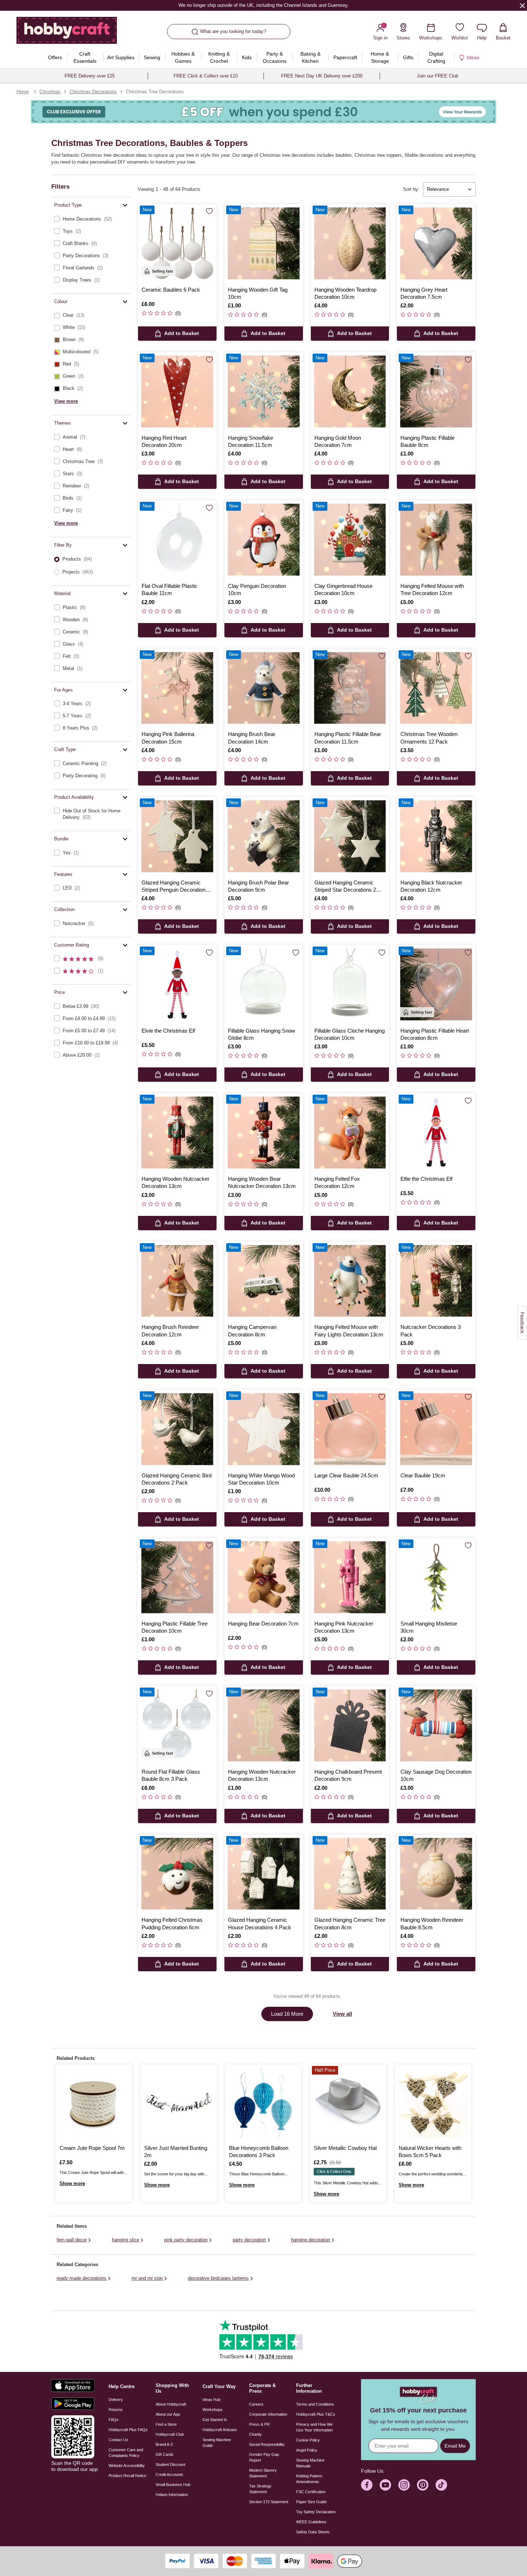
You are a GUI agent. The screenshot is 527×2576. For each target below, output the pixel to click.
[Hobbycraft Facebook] (367, 2485)
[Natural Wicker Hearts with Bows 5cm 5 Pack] (433, 2103)
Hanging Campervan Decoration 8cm (252, 1331)
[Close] (522, 5)
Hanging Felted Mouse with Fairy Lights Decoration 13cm (349, 1331)
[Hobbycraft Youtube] (385, 2485)
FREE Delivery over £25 (90, 76)
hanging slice (125, 2240)
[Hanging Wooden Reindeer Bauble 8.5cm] (436, 1874)
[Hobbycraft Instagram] (404, 2485)
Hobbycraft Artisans (220, 2430)
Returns (116, 2410)
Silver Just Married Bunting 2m (176, 2152)
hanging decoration (311, 2240)
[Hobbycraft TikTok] (441, 2485)
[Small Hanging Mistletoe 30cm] (436, 1577)
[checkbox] (91, 219)
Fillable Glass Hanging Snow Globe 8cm (262, 1034)
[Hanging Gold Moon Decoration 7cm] (350, 391)
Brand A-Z (164, 2444)
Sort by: (411, 189)
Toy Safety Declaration (316, 2512)
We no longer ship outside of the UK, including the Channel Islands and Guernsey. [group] (263, 5)
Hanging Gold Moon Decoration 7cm (338, 441)
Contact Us (118, 2440)
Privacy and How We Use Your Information (314, 2427)
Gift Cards (165, 2454)
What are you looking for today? (233, 31)
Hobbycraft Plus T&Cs (316, 2414)
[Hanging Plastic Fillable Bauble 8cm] (436, 391)
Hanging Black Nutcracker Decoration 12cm (431, 886)
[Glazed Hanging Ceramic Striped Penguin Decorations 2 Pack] (177, 836)
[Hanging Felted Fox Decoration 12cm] (350, 1133)
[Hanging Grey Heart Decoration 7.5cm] (436, 243)
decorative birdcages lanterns (218, 2278)
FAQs (114, 2420)
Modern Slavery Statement (263, 2473)
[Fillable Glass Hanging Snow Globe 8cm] (264, 984)
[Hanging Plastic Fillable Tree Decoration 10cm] (177, 1577)
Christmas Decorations (93, 92)
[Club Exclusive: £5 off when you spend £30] (263, 112)
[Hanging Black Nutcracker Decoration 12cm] (436, 836)
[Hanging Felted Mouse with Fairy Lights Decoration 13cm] (350, 1281)
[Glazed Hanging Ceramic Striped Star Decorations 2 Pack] (350, 836)
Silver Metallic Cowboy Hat (345, 2148)
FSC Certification (311, 2492)
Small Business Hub (173, 2485)
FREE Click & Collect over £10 (206, 76)
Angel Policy (307, 2450)
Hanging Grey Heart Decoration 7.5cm (424, 293)
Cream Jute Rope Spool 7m (92, 2148)
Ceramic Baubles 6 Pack (171, 290)
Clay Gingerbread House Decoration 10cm (343, 589)
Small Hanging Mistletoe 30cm (429, 1627)
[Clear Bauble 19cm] (436, 1429)
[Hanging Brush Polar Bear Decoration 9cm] (264, 836)
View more (66, 401)
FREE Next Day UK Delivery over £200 (322, 76)
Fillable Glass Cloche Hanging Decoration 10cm (350, 1034)
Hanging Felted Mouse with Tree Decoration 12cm (432, 589)
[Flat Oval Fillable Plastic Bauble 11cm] (177, 540)
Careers (256, 2404)
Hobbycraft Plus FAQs (128, 2430)
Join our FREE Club (438, 76)
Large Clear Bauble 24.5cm (346, 1475)
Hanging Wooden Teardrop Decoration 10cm (345, 293)
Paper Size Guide (311, 2502)
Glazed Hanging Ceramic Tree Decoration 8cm (350, 1923)
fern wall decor (72, 2240)
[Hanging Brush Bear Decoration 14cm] (264, 688)
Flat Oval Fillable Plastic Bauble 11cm (170, 589)
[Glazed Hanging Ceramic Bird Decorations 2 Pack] (177, 1429)
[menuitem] (55, 57)
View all (342, 2014)
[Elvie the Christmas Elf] (177, 984)
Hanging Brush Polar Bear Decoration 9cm (258, 886)
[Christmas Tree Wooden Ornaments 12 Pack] (436, 688)
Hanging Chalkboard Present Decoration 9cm (348, 1775)
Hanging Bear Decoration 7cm (263, 1624)
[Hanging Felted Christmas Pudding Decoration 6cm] (177, 1874)
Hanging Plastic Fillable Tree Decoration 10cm (175, 1627)
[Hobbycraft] (67, 33)
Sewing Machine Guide (217, 2443)
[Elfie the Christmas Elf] (436, 1133)
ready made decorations (82, 2278)
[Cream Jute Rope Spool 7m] (94, 2103)
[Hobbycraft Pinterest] (423, 2485)
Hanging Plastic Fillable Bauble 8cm (428, 441)
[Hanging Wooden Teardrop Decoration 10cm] (350, 243)
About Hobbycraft (171, 2404)
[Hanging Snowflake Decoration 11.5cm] (264, 391)
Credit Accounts (169, 2474)
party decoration (249, 2240)
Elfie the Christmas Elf (426, 1179)
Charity (255, 2434)
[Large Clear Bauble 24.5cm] (350, 1429)
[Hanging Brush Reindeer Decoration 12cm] (177, 1281)
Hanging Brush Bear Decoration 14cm (252, 738)
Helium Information (172, 2495)
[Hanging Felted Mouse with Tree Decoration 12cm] (436, 540)
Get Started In (215, 2420)
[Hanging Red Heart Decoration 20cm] (177, 391)
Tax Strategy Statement (260, 2489)
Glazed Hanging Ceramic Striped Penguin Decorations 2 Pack (177, 887)
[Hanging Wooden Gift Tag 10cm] (264, 243)
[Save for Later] (209, 212)
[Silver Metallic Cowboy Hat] (348, 2103)
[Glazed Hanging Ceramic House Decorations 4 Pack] (264, 1874)
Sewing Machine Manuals (310, 2463)
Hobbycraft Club (170, 2434)
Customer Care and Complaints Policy (126, 2453)
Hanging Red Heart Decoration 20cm (164, 441)
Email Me (455, 2446)
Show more (72, 2183)
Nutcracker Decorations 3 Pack (431, 1331)
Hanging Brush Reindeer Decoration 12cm (170, 1331)
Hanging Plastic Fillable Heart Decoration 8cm (435, 1034)
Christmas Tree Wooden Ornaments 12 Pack (429, 738)
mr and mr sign (147, 2278)
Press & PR (259, 2424)
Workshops (213, 2410)
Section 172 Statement (269, 2502)
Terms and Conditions (315, 2404)
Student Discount (170, 2464)
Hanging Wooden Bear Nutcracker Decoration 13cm (262, 1182)
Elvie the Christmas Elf (168, 1031)
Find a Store (166, 2424)
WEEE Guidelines (311, 2522)
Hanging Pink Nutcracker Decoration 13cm (344, 1627)
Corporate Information (268, 2414)
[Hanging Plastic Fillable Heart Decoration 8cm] (436, 984)
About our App (168, 2414)
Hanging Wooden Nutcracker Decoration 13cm (175, 1182)
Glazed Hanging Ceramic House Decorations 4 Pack (260, 1923)
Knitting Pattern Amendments (309, 2479)
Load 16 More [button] (287, 2014)
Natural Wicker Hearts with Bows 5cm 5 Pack (430, 2152)
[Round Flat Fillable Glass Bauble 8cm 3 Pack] (177, 1725)
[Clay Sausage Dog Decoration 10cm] (436, 1725)
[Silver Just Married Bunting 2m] (179, 2103)
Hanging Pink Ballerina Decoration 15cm (168, 738)
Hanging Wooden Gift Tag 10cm (258, 293)
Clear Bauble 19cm (423, 1475)
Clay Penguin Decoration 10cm (257, 589)
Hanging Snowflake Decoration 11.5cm (251, 441)
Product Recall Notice (127, 2476)
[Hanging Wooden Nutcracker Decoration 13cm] (177, 1133)
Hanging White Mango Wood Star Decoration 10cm (261, 1479)
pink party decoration (186, 2240)
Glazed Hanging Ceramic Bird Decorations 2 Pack (177, 1479)
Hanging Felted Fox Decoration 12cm (337, 1182)
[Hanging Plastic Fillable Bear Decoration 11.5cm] (350, 688)
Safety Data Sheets (313, 2532)
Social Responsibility (267, 2444)
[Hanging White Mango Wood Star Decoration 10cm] (264, 1429)
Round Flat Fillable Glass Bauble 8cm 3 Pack (171, 1775)
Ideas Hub (212, 2400)
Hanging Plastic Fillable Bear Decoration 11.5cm (348, 738)
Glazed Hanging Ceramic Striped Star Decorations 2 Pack (345, 887)
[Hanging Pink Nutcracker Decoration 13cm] (350, 1577)
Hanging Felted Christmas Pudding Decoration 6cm (172, 1923)
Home (23, 92)
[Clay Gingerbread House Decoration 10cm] (350, 540)
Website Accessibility (127, 2466)
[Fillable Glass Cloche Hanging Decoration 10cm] (350, 984)
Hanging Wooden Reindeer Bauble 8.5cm (432, 1923)
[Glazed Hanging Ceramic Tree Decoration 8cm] (350, 1874)
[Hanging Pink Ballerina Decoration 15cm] (177, 688)
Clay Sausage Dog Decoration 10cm (436, 1775)
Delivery (116, 2400)
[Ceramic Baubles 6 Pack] (177, 243)
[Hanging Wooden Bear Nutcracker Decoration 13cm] (264, 1133)
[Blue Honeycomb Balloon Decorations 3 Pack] (263, 2103)
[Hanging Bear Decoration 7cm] (264, 1577)
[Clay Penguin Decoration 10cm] (264, 540)
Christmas (50, 92)
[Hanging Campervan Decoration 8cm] (264, 1281)
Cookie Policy (308, 2440)
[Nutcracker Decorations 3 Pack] (436, 1281)
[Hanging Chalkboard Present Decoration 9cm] (350, 1725)
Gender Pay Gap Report (264, 2457)
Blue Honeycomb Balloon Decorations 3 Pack (259, 2152)
